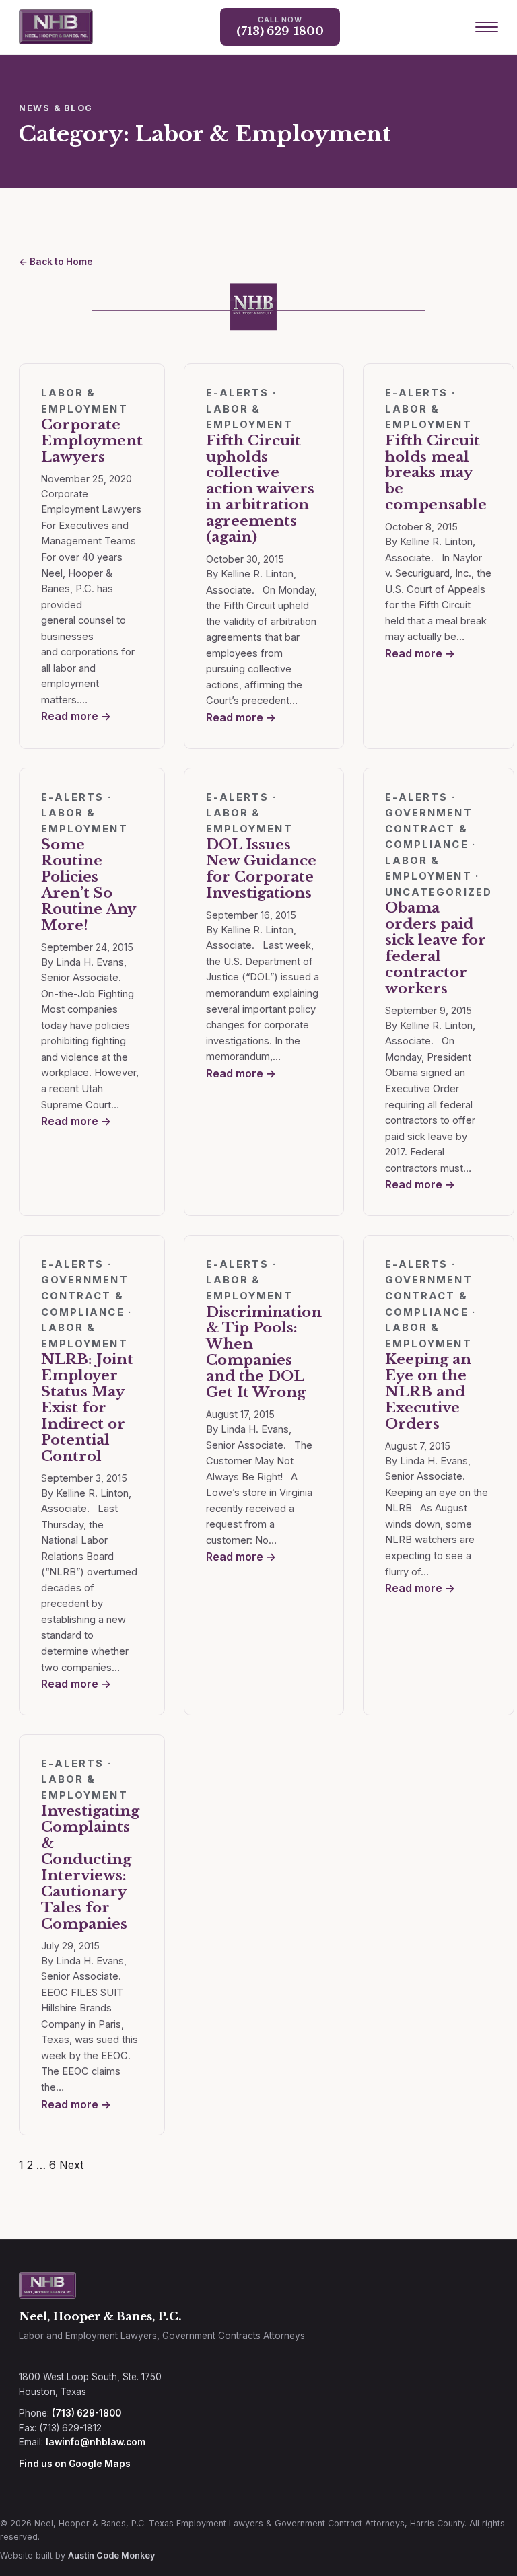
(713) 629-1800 (87, 2413)
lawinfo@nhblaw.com (96, 2442)
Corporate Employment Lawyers (92, 441)
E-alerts (238, 393)
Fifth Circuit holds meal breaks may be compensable (436, 473)
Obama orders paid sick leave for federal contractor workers (436, 948)
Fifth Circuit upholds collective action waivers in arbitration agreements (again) (260, 489)
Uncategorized (439, 892)
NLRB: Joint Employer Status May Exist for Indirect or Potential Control (87, 1407)
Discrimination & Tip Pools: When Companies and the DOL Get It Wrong (264, 1353)
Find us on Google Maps (75, 2464)
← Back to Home (56, 262)
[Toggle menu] (487, 27)
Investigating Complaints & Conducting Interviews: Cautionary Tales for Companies (90, 1867)
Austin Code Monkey (111, 2555)
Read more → (76, 716)
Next (71, 2165)
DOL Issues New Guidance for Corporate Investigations (261, 869)
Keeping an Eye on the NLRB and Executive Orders (428, 1392)
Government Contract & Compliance (429, 829)
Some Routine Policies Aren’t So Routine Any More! (88, 885)
